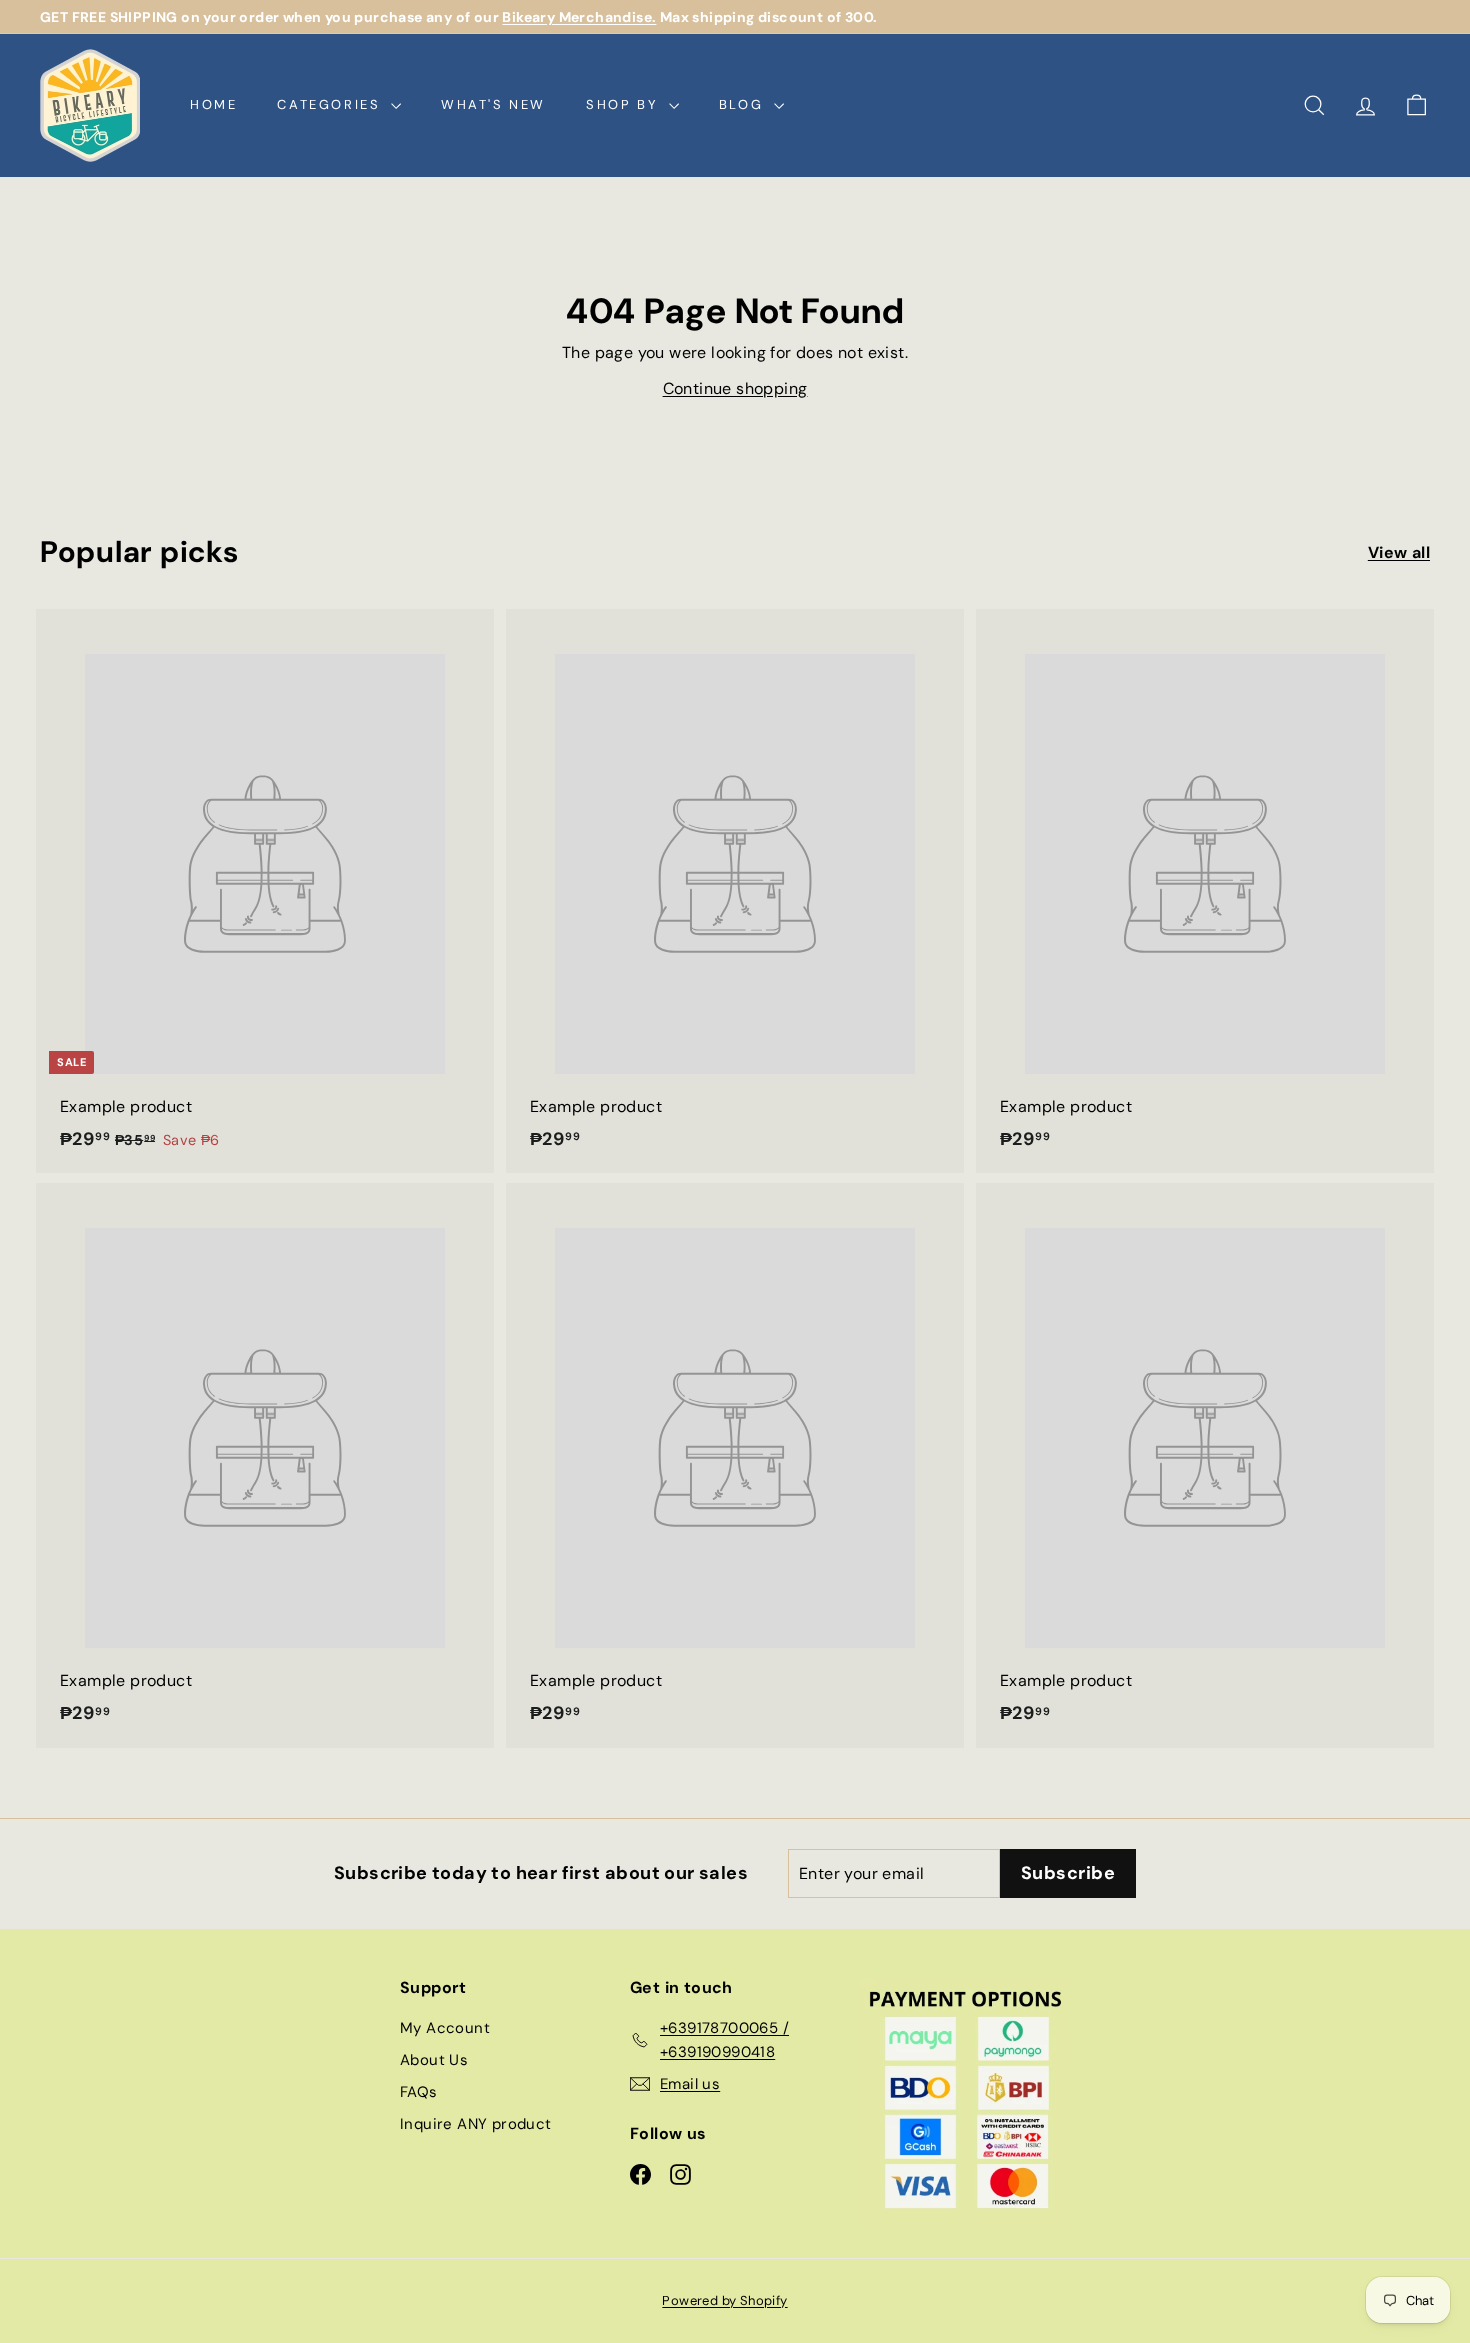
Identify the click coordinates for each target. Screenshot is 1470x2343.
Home (213, 104)
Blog (744, 104)
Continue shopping (735, 388)
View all (1399, 552)
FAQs (419, 2092)
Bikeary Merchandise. (579, 17)
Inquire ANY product (476, 2124)
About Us (434, 2060)
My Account (445, 2028)
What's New (493, 104)
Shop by (625, 104)
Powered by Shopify (724, 2300)
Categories (331, 104)
